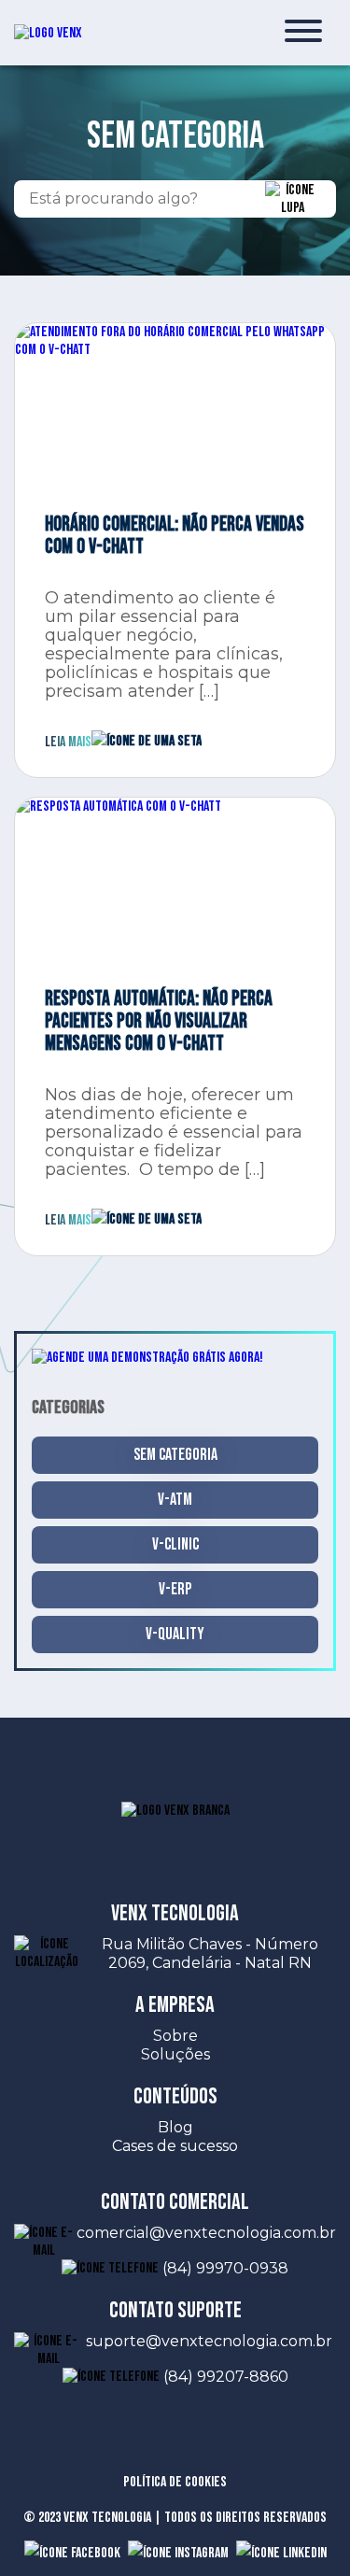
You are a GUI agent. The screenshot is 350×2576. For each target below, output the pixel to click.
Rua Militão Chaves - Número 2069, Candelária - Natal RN (210, 1953)
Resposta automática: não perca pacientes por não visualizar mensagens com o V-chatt (159, 1022)
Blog (175, 2127)
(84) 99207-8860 (226, 2377)
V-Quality (175, 1634)
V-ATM (175, 1500)
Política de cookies (175, 2482)
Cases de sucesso (175, 2146)
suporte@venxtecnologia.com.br (211, 2341)
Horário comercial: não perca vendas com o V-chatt (175, 536)
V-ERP (175, 1589)
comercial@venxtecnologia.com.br (206, 2233)
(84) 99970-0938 (225, 2268)
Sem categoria (175, 1455)
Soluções (175, 2054)
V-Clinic (175, 1544)
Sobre (175, 2036)
